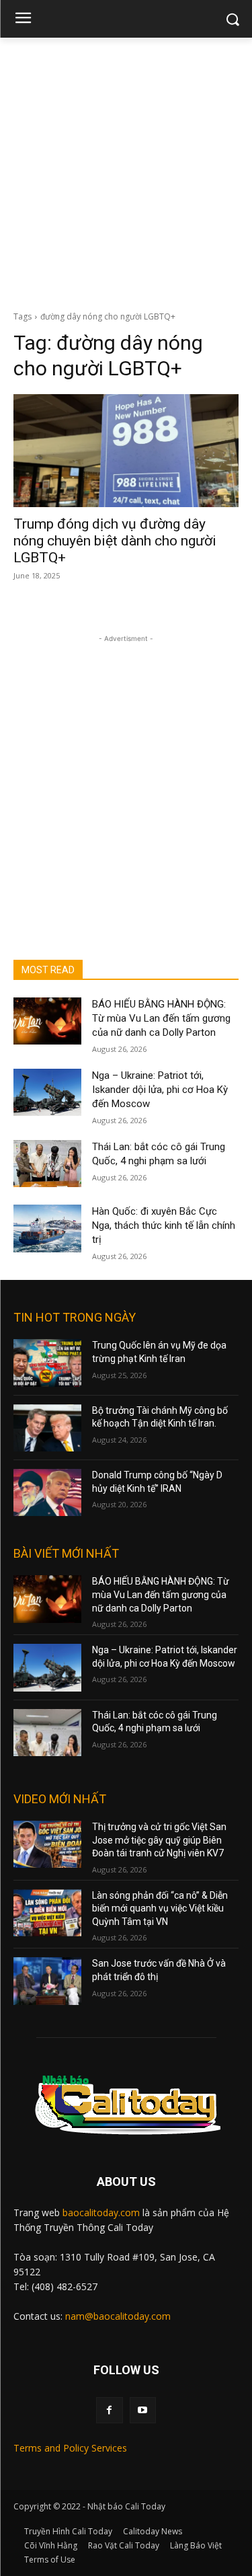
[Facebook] (109, 2410)
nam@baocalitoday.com (118, 2316)
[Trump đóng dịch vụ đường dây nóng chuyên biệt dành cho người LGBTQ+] (126, 451)
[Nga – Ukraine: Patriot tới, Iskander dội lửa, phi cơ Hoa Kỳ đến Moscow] (47, 1092)
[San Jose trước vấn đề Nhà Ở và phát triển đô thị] (47, 1981)
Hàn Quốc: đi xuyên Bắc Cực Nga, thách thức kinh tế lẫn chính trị (164, 1225)
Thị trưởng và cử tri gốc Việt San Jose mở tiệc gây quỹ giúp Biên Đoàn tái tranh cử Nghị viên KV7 (159, 1840)
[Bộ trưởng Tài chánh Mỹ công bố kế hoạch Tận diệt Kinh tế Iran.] (47, 1428)
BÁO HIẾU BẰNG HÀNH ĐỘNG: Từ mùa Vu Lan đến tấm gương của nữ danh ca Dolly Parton (161, 1018)
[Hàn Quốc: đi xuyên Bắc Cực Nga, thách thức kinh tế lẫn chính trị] (47, 1228)
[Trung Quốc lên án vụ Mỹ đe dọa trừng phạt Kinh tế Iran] (47, 1363)
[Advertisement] (126, 171)
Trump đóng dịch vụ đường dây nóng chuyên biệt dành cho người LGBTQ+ (115, 541)
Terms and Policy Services (70, 2448)
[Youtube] (143, 2410)
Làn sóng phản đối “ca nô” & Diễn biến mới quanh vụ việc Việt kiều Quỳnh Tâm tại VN (160, 1908)
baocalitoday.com (101, 2212)
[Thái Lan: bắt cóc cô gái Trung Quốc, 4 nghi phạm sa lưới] (47, 1164)
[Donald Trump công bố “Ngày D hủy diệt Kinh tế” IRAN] (47, 1492)
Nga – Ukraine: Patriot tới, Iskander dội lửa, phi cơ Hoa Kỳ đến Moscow (160, 1090)
